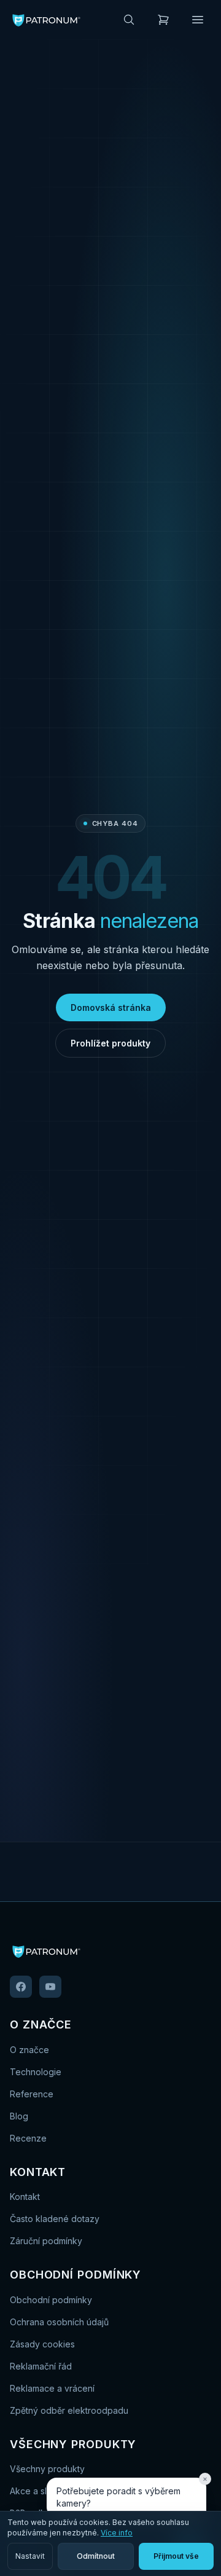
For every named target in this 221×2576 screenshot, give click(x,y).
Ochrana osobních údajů (59, 2322)
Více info (117, 2533)
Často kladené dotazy (55, 2219)
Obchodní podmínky (51, 2300)
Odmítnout (96, 2556)
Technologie (36, 2072)
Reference (32, 2094)
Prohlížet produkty (110, 1043)
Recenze (28, 2138)
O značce (29, 2050)
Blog (19, 2116)
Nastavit (30, 2556)
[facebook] (21, 1987)
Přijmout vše (176, 2556)
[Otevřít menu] (198, 20)
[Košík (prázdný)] (163, 20)
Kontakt (25, 2197)
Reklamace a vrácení (52, 2388)
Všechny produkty (47, 2469)
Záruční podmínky (46, 2241)
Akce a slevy (36, 2491)
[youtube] (50, 1987)
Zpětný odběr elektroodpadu (69, 2410)
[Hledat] (129, 20)
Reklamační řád (41, 2366)
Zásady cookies (42, 2344)
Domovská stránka (111, 1007)
